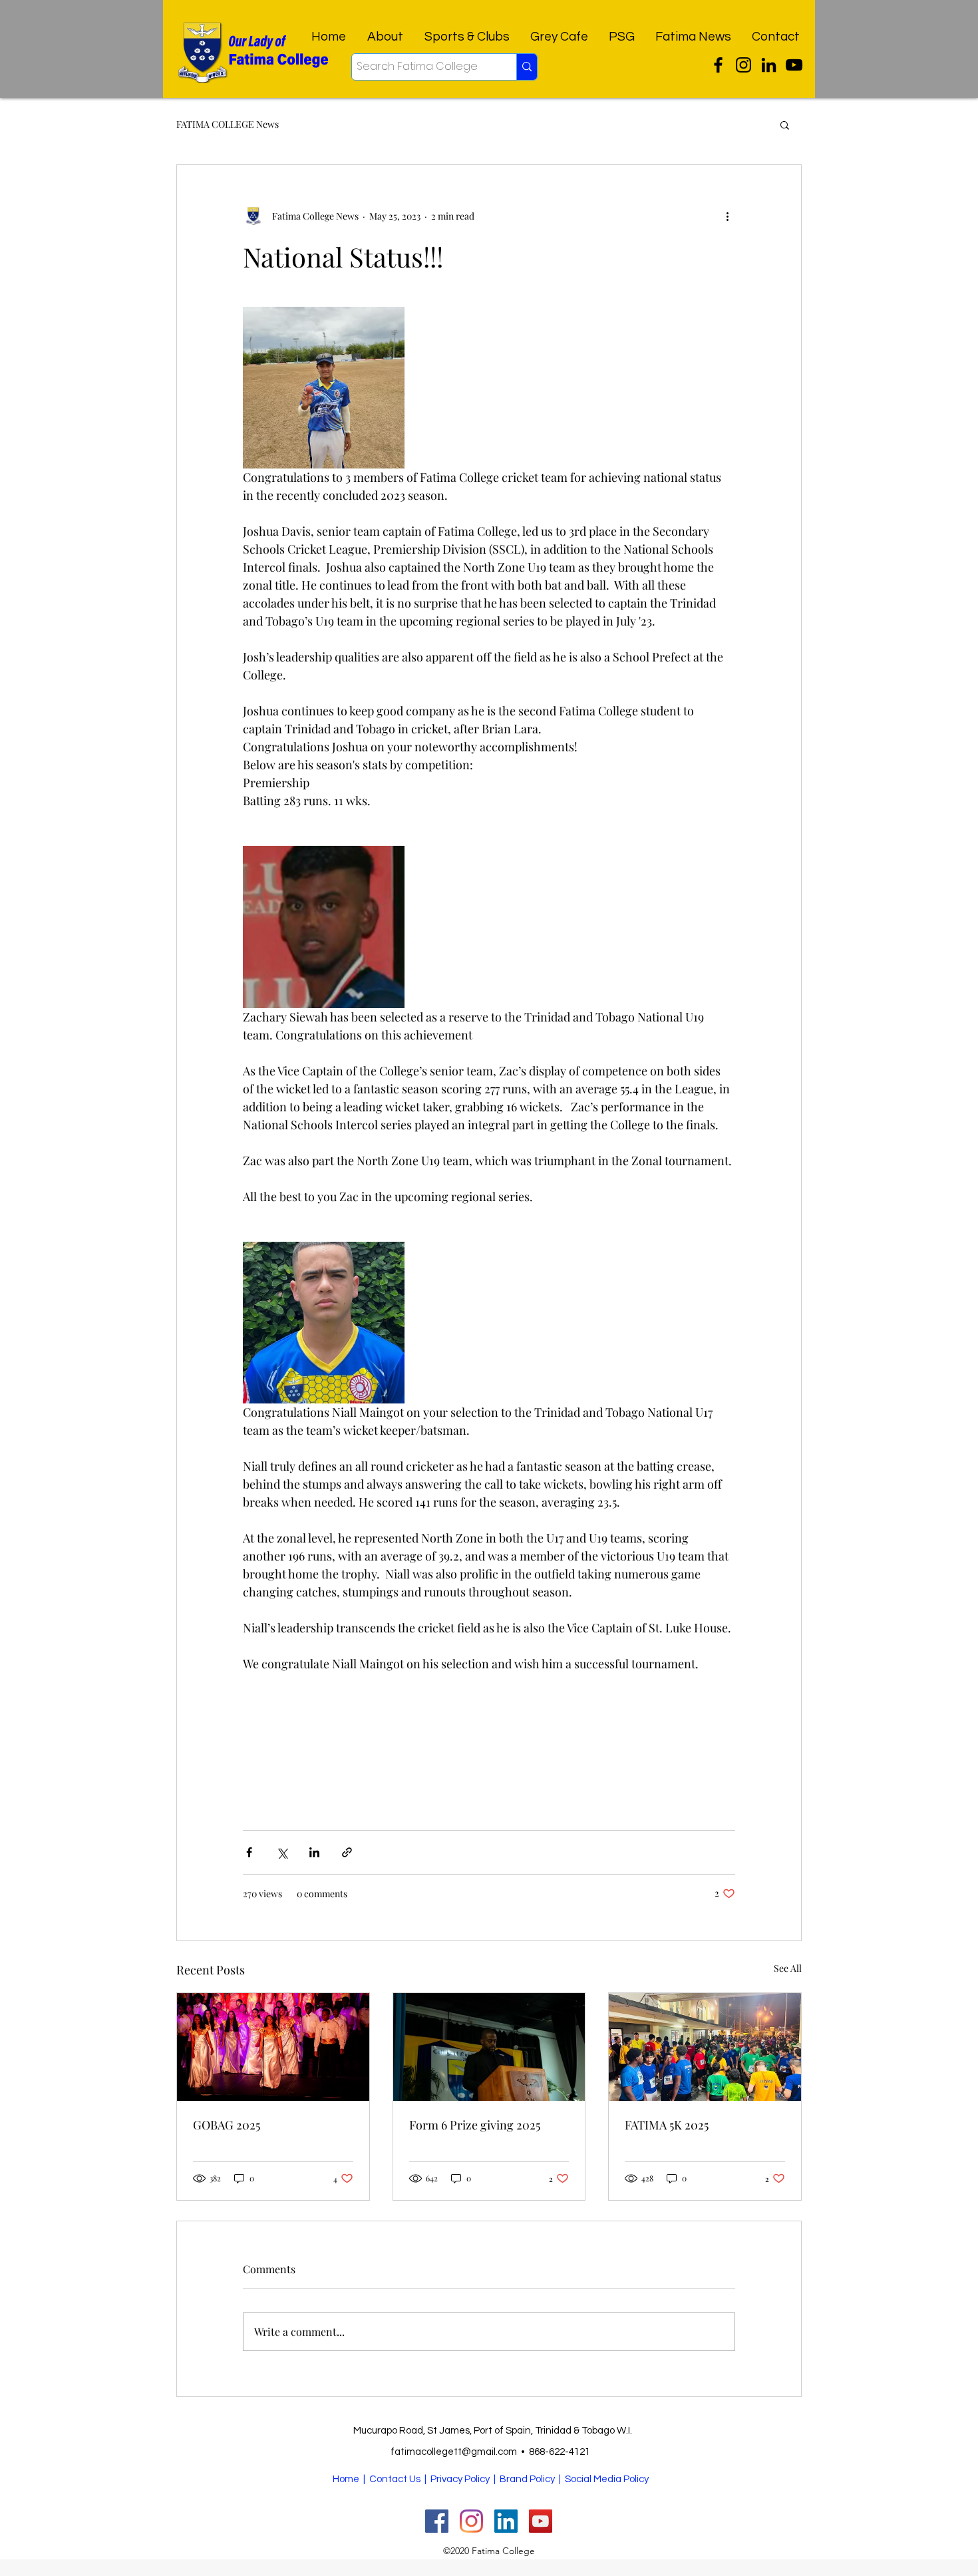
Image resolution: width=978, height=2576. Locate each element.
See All (788, 1968)
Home (346, 2479)
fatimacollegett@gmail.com (454, 2452)
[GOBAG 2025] (273, 2047)
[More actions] (727, 216)
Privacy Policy (460, 2479)
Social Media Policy (607, 2479)
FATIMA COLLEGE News (228, 124)
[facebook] (769, 65)
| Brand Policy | (528, 2479)
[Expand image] (324, 388)
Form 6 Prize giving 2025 (475, 2125)
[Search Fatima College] (527, 67)
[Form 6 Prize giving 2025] (489, 2047)
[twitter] (718, 65)
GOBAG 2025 (227, 2125)
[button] (785, 124)
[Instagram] (743, 65)
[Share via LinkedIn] (314, 1852)
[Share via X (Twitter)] (282, 1852)
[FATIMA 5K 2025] (705, 2047)
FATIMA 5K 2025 (667, 2125)
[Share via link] (347, 1852)
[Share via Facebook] (249, 1852)
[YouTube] (794, 65)
